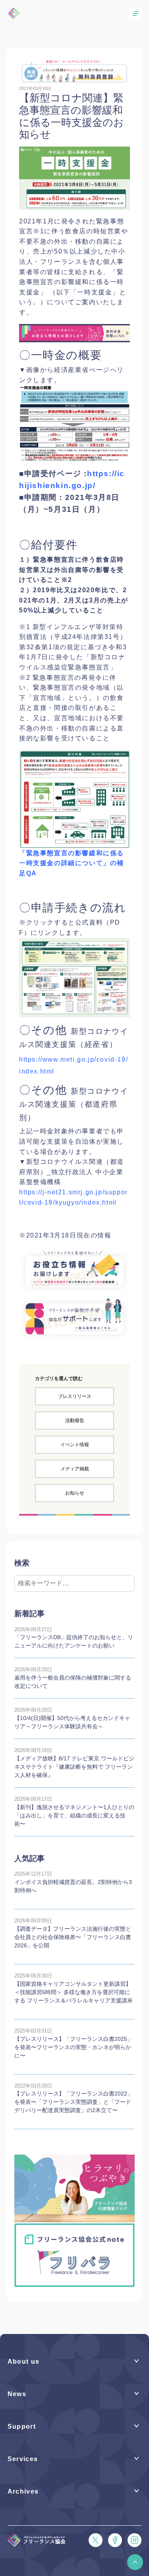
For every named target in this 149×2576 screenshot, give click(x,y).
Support (22, 2426)
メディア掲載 (75, 1469)
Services (23, 2459)
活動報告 (75, 1421)
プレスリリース (75, 1396)
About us (24, 2361)
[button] (135, 2562)
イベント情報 (75, 1445)
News (17, 2394)
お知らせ (75, 1493)
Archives (23, 2491)
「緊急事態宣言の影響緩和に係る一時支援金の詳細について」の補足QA (72, 863)
